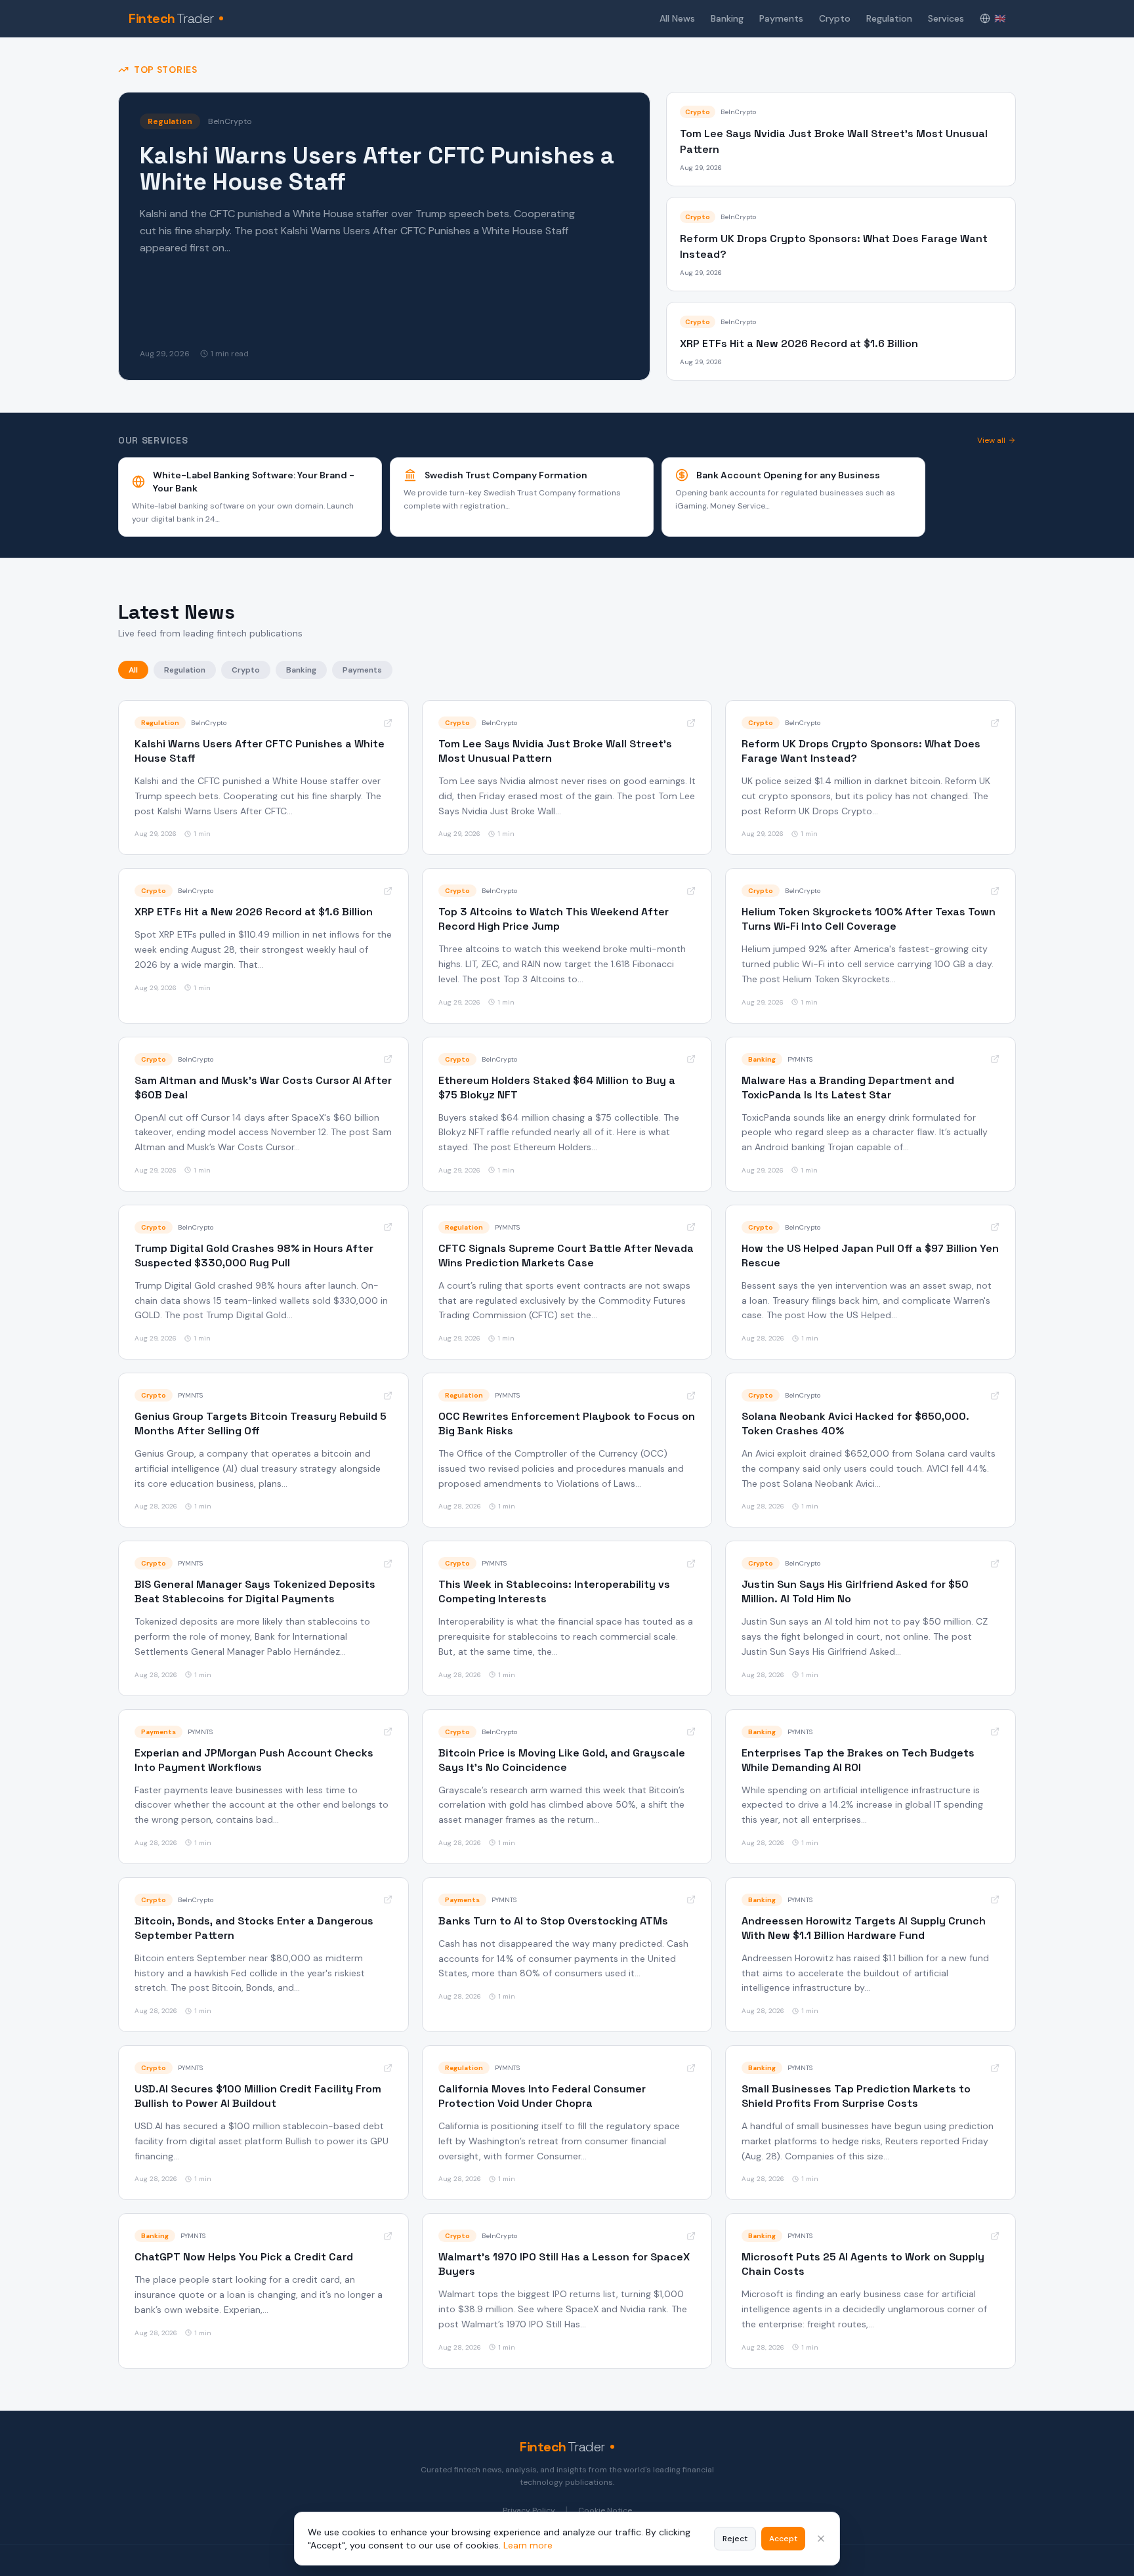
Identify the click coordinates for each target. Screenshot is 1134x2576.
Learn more (528, 2545)
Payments (781, 18)
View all (991, 440)
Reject (735, 2539)
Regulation (889, 18)
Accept (783, 2539)
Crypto (835, 18)
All (133, 670)
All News (677, 18)
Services (946, 18)
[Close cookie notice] (821, 2539)
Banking (727, 18)
